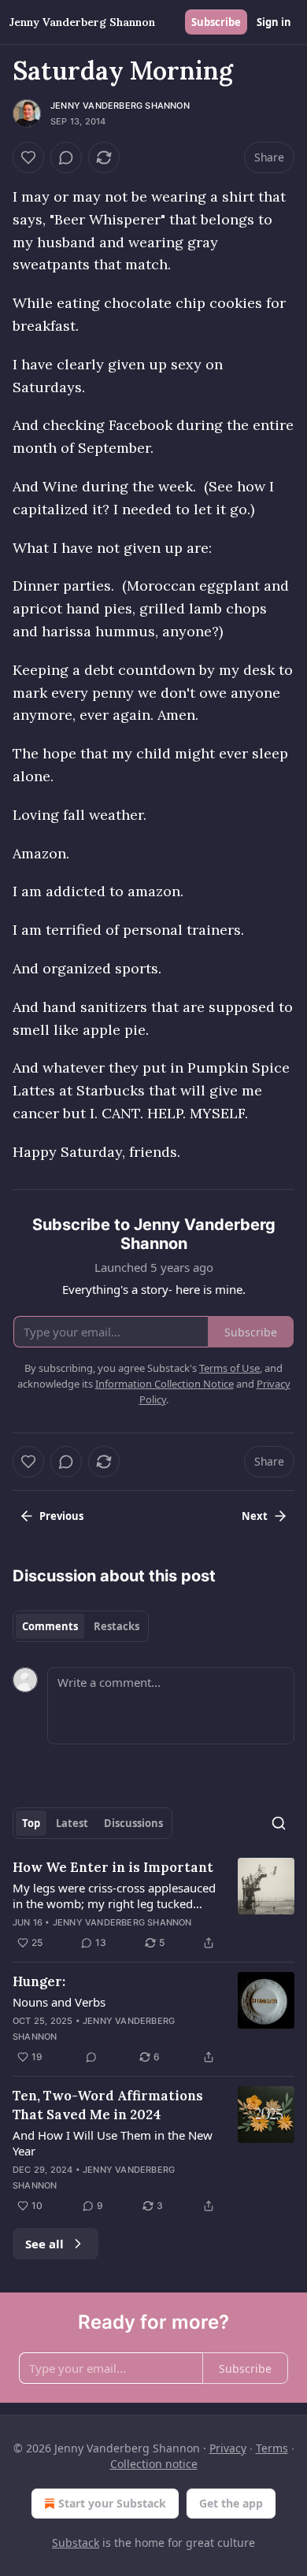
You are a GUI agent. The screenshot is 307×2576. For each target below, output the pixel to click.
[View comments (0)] (66, 158)
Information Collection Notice (165, 1384)
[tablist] (81, 1626)
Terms (272, 2448)
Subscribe (216, 22)
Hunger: (39, 1981)
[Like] (28, 158)
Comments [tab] (50, 1626)
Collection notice (154, 2464)
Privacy (228, 2448)
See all (44, 2244)
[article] (153, 1905)
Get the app (231, 2503)
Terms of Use (229, 1368)
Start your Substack (112, 2503)
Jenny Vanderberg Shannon (120, 106)
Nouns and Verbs (59, 2002)
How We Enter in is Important (113, 1867)
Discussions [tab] (133, 1823)
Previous (61, 1516)
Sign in (274, 22)
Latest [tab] (72, 1823)
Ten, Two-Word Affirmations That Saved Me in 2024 (108, 2105)
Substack (76, 2543)
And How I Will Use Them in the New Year (113, 2143)
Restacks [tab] (117, 1626)
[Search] (279, 1823)
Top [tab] (31, 1823)
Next (255, 1516)
